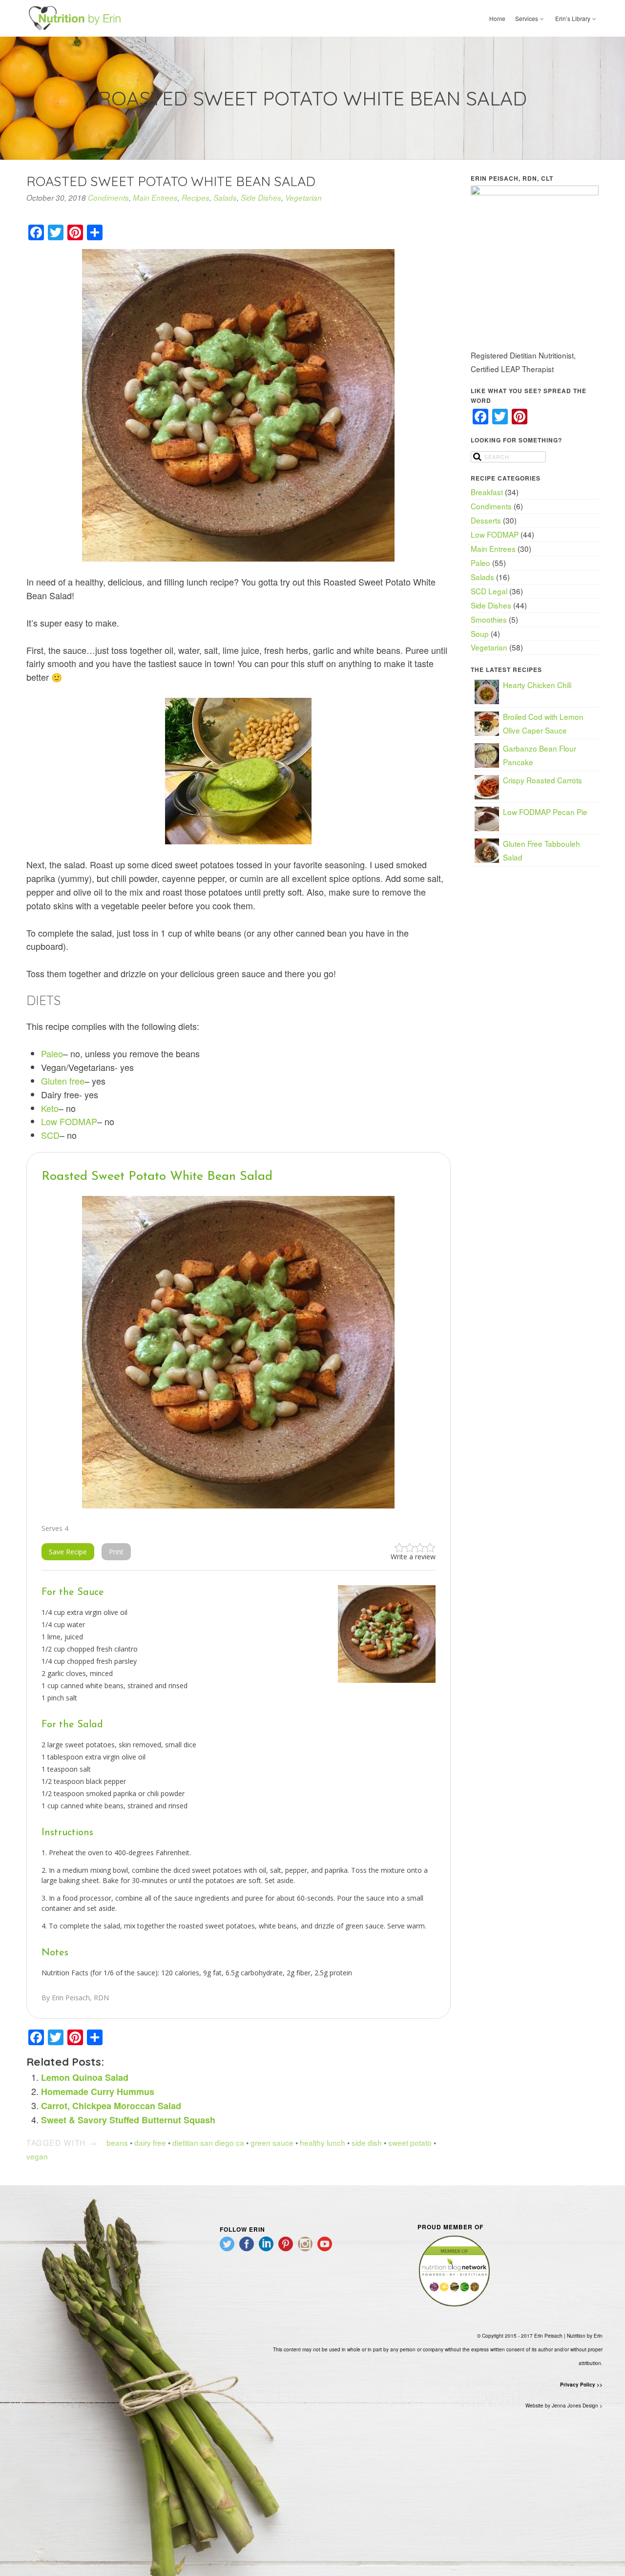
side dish (367, 2142)
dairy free (150, 2142)
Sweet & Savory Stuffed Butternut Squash (128, 2120)
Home (497, 18)
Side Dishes (261, 198)
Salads (225, 198)
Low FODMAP (69, 1121)
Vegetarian (303, 198)
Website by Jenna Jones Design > (564, 2406)
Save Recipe (68, 1552)
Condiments (108, 198)
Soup (480, 633)
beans (117, 2142)
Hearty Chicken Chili (537, 685)
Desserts (486, 520)
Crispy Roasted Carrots (542, 780)
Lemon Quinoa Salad (85, 2077)
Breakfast (487, 492)
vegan (37, 2156)
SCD (50, 1135)
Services (527, 18)
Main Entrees (155, 198)
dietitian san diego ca (208, 2142)
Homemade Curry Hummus (98, 2092)
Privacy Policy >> (581, 2385)
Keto (50, 1108)
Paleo (52, 1053)
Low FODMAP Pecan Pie (545, 812)
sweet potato (410, 2142)
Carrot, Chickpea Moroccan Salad (111, 2106)
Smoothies (489, 619)
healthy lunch (323, 2142)
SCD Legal (489, 591)
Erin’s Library (573, 18)
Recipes (196, 198)
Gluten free (63, 1081)
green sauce (272, 2142)
